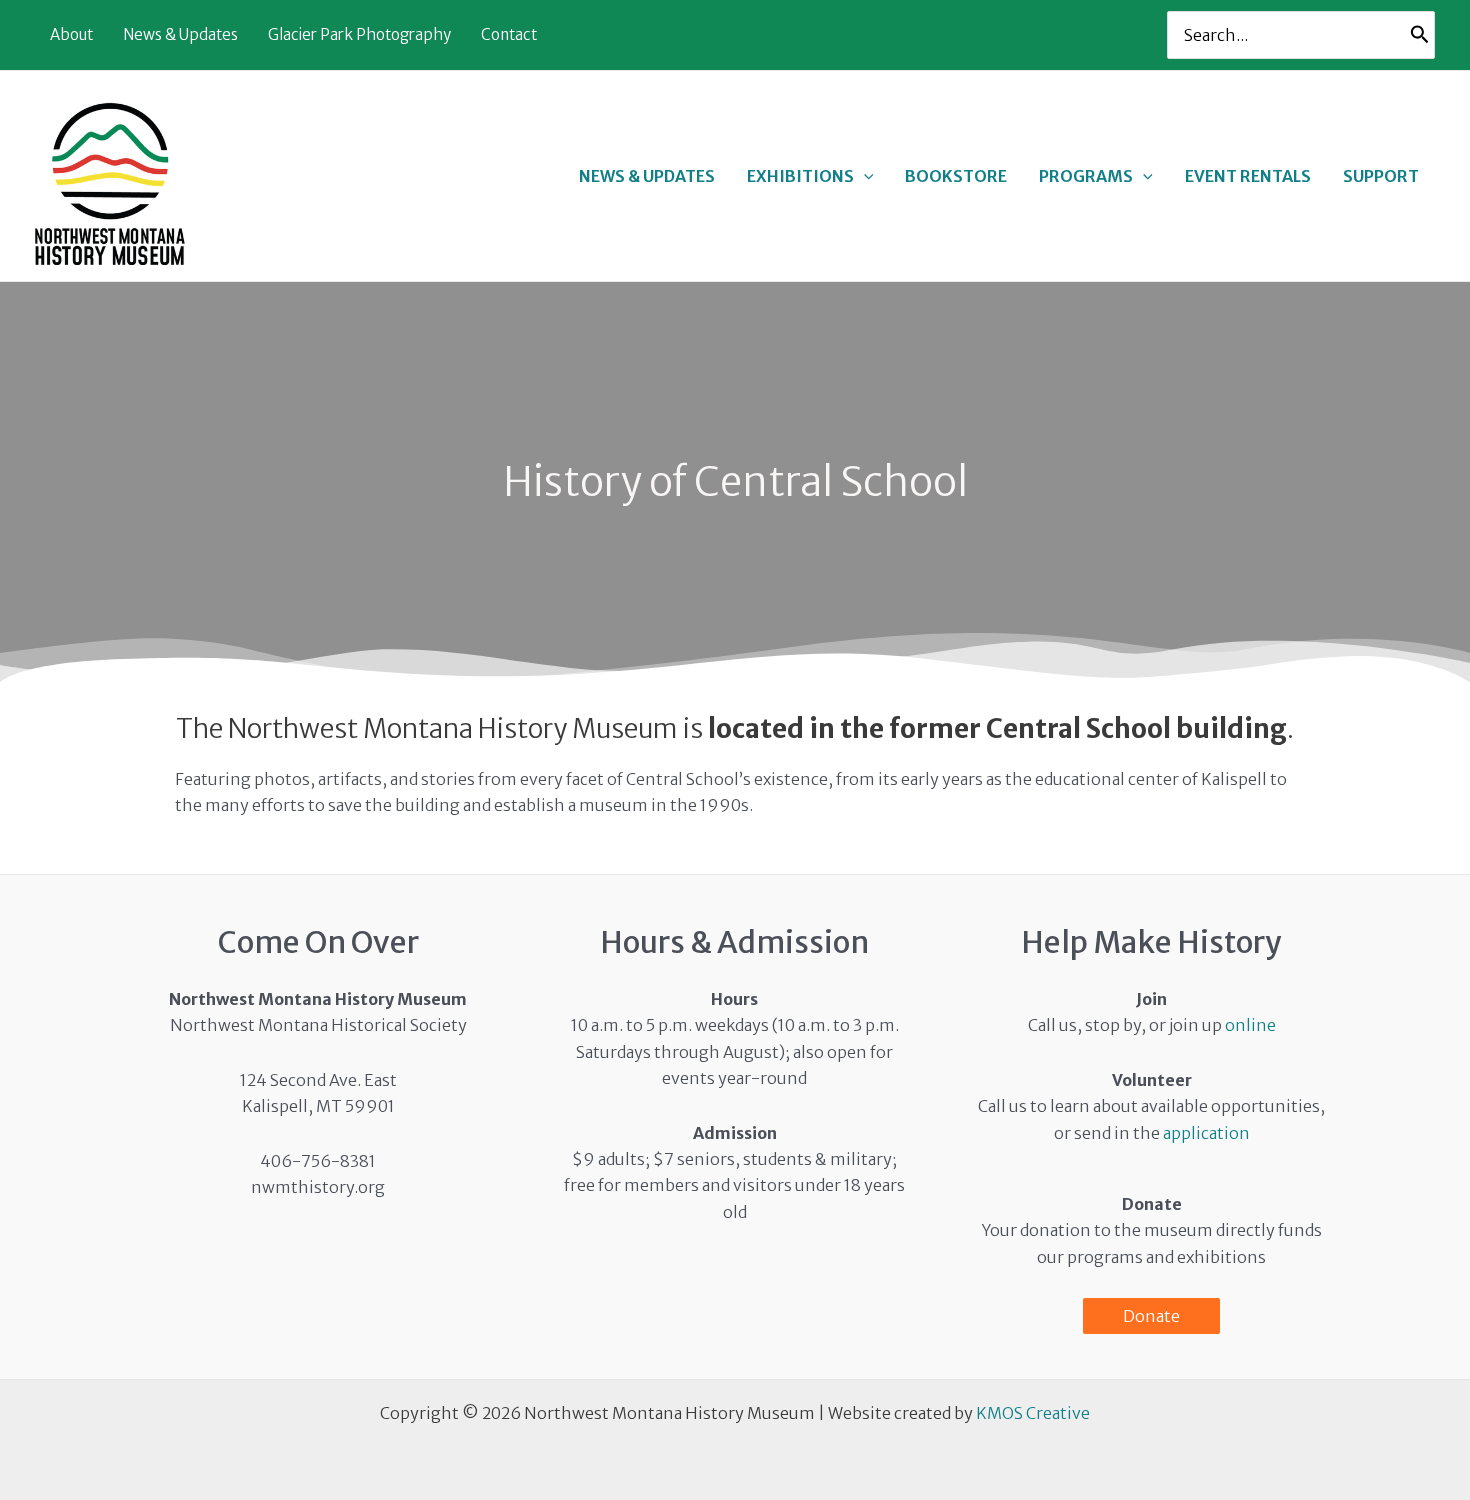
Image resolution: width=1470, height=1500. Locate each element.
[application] (864, 176)
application (1206, 1133)
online (1250, 1025)
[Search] (1420, 35)
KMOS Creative (1033, 1413)
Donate (1151, 1316)
